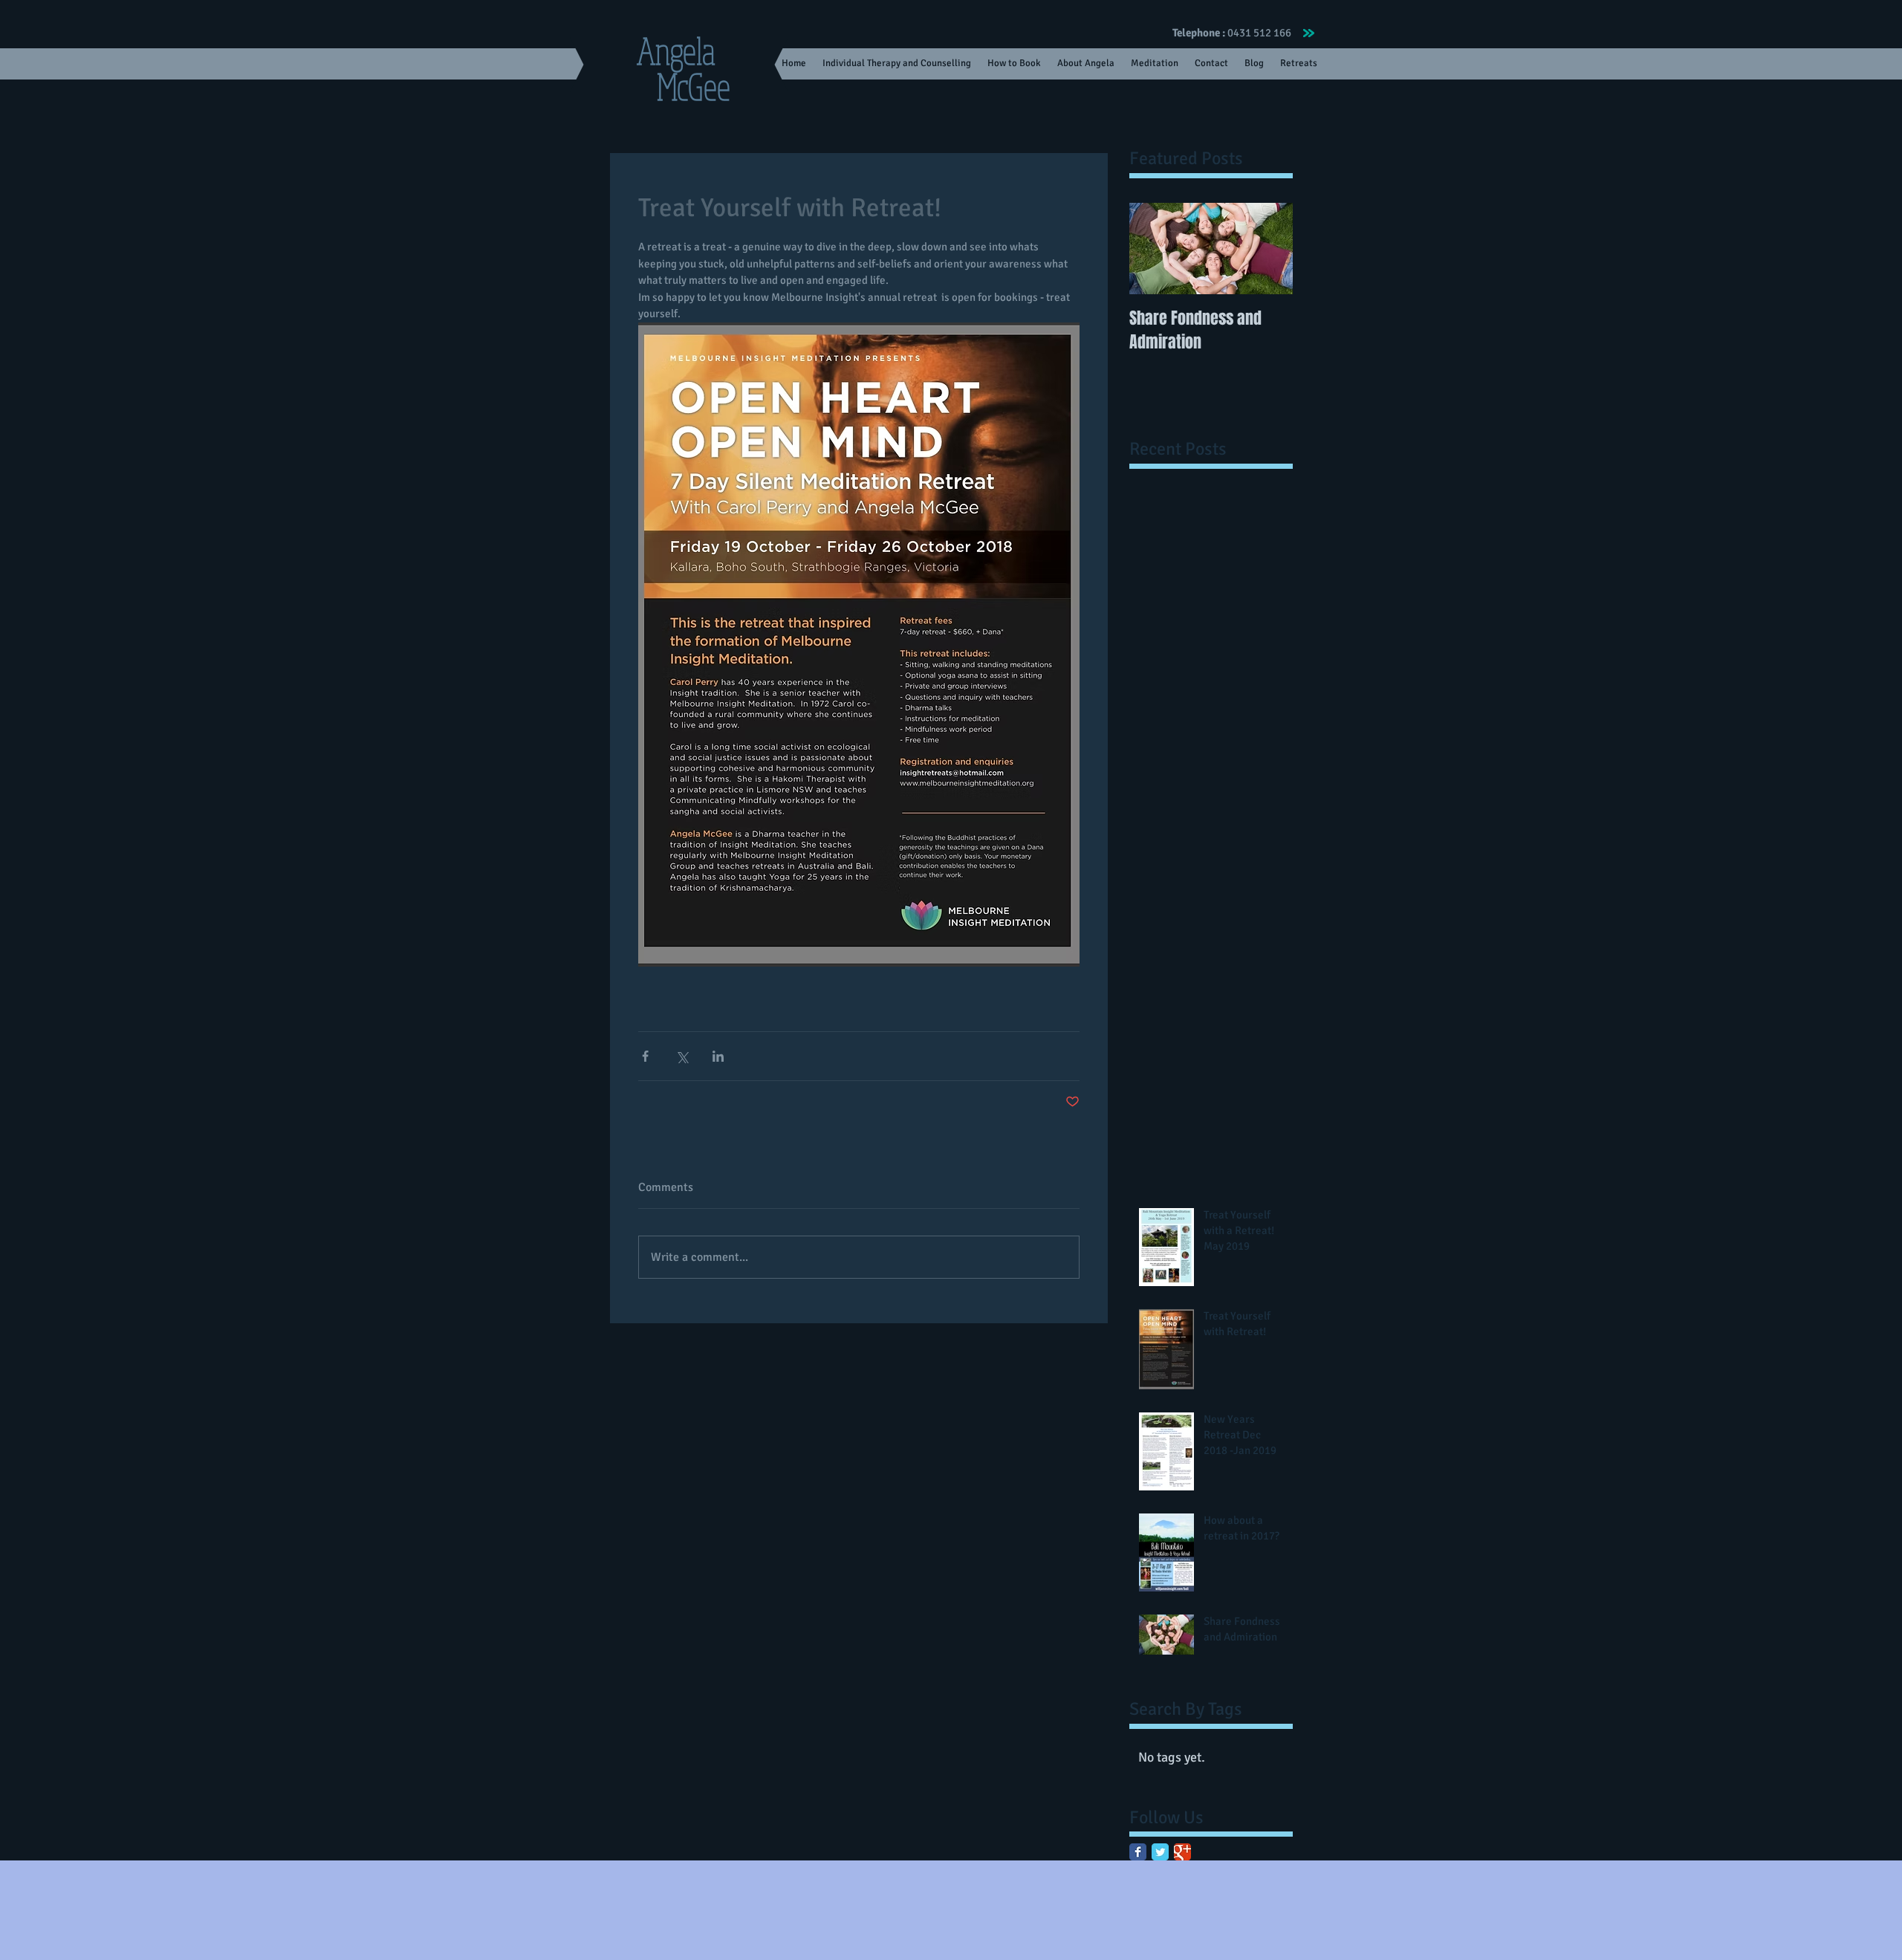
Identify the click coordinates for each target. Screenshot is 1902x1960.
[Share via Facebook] (645, 1056)
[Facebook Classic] (1138, 1852)
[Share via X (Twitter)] (682, 1056)
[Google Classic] (1182, 1852)
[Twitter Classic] (1160, 1852)
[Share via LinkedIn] (718, 1056)
